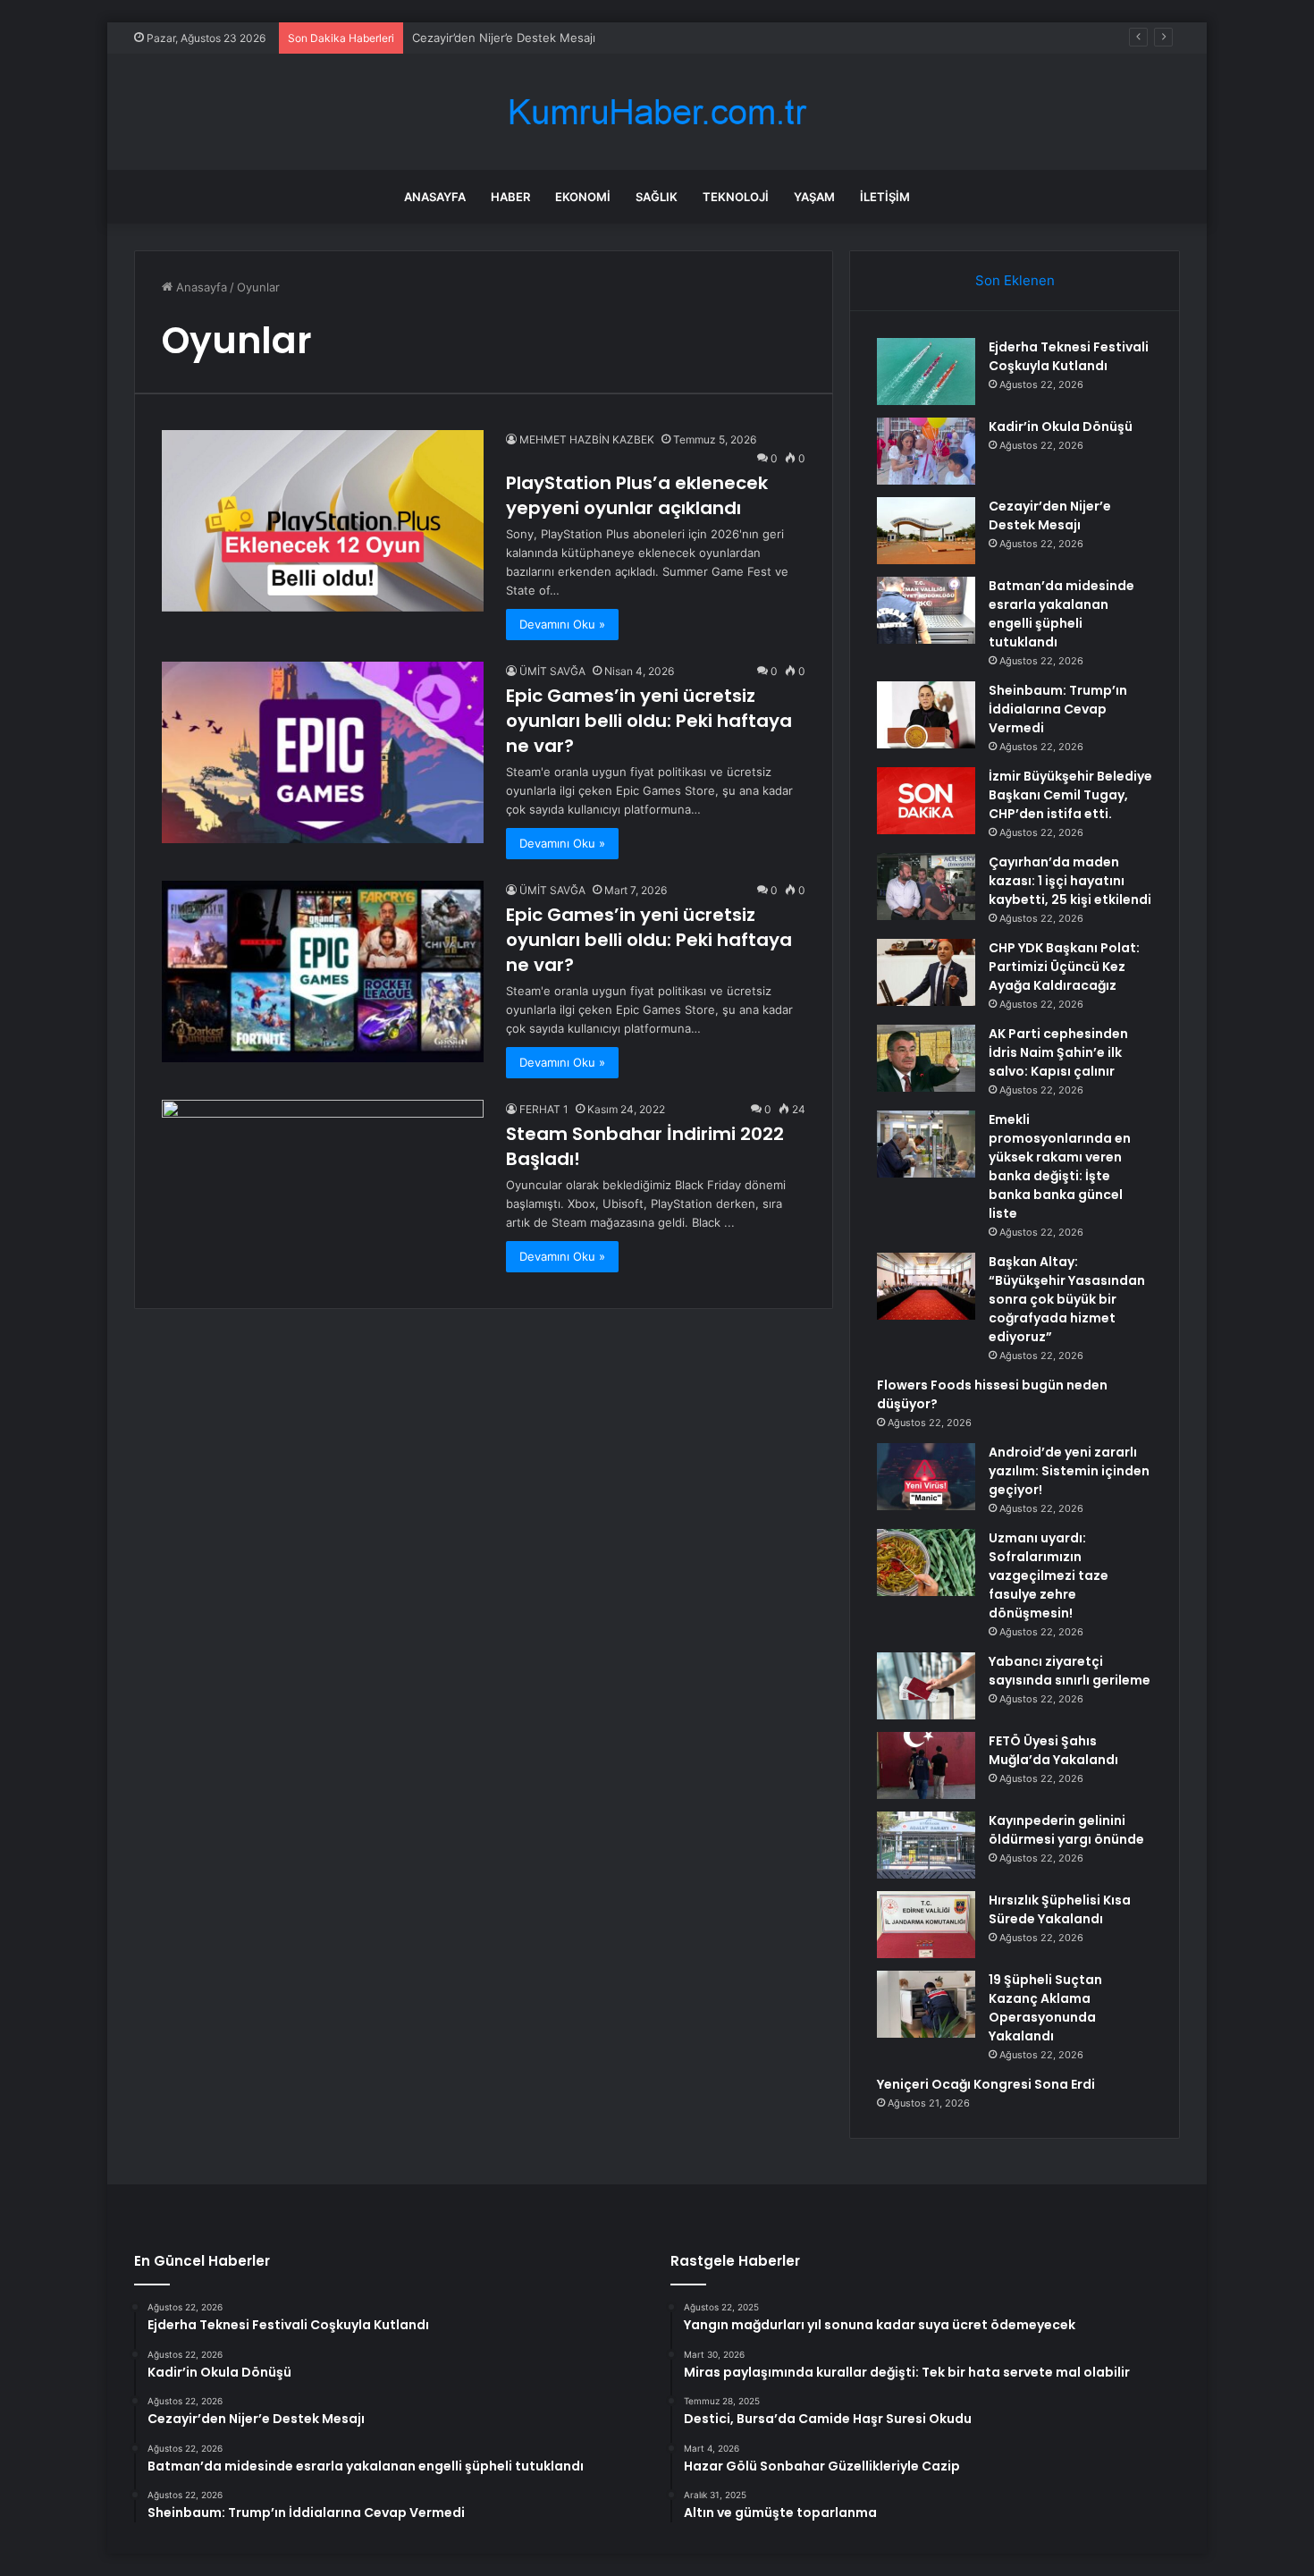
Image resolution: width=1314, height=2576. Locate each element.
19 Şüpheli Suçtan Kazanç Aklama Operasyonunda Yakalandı (1045, 2008)
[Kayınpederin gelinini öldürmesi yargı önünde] (926, 1845)
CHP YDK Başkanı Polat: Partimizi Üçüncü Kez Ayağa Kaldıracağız (1064, 967)
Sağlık (657, 197)
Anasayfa (435, 197)
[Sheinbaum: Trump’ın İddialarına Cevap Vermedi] (926, 715)
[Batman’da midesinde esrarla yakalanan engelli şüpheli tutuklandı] (926, 610)
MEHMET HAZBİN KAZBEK (587, 439)
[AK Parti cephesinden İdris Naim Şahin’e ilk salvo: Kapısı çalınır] (926, 1058)
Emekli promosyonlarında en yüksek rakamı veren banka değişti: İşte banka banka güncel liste (1060, 1166)
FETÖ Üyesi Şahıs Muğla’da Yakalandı (1053, 1750)
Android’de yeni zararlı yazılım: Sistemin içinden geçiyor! (1069, 1471)
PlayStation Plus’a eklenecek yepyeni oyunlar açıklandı (637, 495)
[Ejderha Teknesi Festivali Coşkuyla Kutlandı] (926, 372)
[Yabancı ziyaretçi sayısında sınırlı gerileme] (926, 1686)
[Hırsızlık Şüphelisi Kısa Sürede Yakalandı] (926, 1925)
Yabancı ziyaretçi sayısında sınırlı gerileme (1070, 1671)
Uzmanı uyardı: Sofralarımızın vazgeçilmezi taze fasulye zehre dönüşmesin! (1049, 1575)
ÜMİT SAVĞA (552, 671)
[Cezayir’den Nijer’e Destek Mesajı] (926, 531)
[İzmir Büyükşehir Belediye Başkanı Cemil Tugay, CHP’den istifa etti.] (926, 801)
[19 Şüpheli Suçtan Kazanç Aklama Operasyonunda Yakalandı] (926, 2004)
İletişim (885, 197)
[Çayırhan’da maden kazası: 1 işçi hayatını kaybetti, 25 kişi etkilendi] (926, 887)
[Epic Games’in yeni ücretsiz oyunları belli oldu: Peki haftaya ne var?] (323, 752)
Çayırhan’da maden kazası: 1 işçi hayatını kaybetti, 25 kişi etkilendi (1070, 881)
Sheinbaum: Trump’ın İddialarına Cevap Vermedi (1058, 709)
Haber (510, 197)
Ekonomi (583, 197)
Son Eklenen (1015, 280)
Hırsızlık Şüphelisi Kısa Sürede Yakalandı (1060, 1909)
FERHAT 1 (544, 1109)
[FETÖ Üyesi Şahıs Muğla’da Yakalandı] (926, 1765)
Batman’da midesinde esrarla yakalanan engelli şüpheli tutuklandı (1061, 614)
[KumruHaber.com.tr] (657, 112)
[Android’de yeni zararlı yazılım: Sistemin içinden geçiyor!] (926, 1477)
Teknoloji (736, 197)
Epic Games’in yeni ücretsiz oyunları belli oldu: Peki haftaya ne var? (649, 721)
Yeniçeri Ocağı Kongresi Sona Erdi (986, 2084)
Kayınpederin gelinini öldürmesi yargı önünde (1066, 1830)
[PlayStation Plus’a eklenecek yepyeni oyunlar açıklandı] (323, 521)
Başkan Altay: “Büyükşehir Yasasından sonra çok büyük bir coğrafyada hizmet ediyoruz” (1067, 1299)
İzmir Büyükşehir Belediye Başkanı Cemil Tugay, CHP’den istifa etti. (1070, 795)
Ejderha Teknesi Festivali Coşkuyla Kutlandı (1069, 356)
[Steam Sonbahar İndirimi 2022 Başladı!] (323, 1191)
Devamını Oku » (562, 624)
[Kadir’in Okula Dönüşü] (926, 451)
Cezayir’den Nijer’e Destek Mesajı (504, 38)
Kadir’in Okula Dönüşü (1061, 427)
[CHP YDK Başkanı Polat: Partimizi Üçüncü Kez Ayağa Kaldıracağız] (926, 972)
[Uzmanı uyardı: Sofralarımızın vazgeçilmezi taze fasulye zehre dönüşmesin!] (926, 1562)
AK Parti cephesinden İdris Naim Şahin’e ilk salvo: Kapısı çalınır (1058, 1052)
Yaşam (814, 197)
